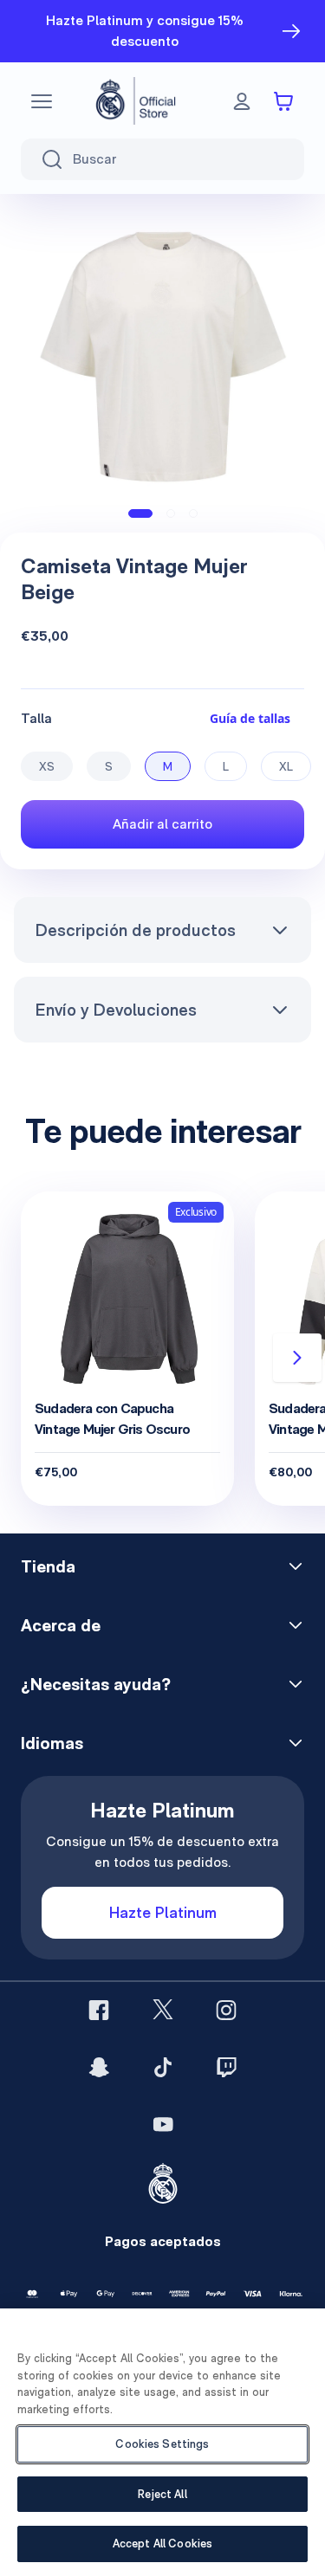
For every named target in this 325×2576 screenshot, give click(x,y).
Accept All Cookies (162, 2544)
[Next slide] (297, 1358)
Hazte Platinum (163, 1912)
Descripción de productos (135, 930)
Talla (36, 718)
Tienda (48, 1566)
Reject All (162, 2494)
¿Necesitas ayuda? (96, 1684)
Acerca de (61, 1625)
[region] (162, 2442)
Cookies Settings (162, 2444)
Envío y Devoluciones (116, 1010)
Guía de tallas (250, 718)
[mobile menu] (42, 101)
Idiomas (52, 1743)
